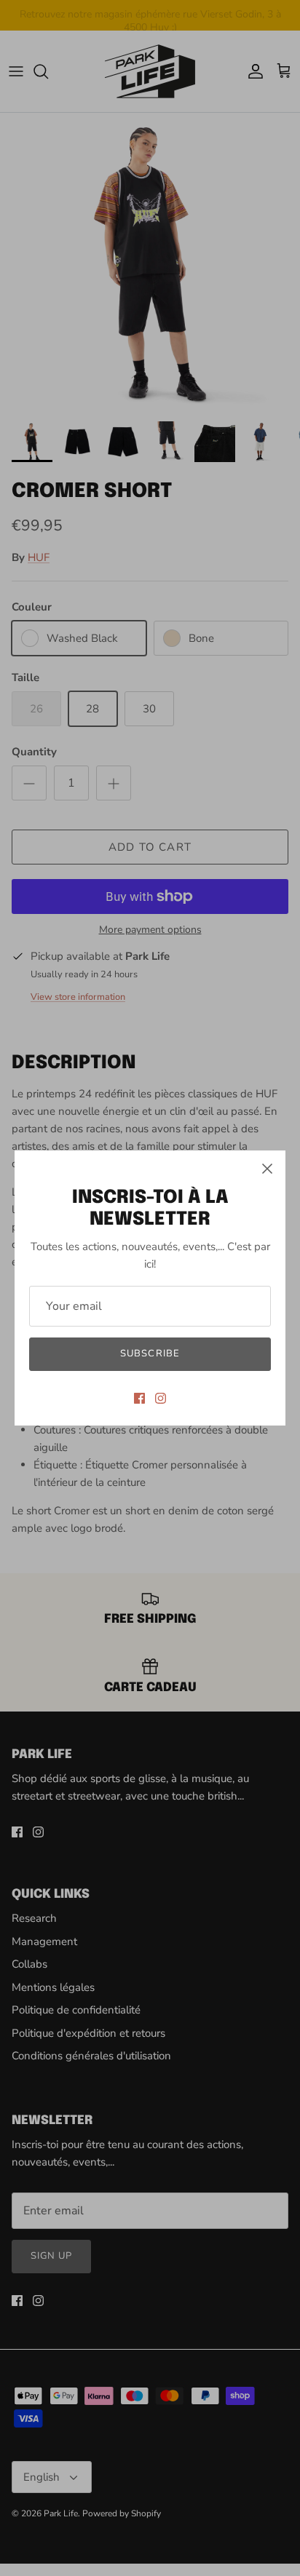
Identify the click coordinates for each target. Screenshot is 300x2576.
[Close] (267, 1169)
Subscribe (150, 1353)
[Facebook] (139, 1398)
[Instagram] (161, 1398)
